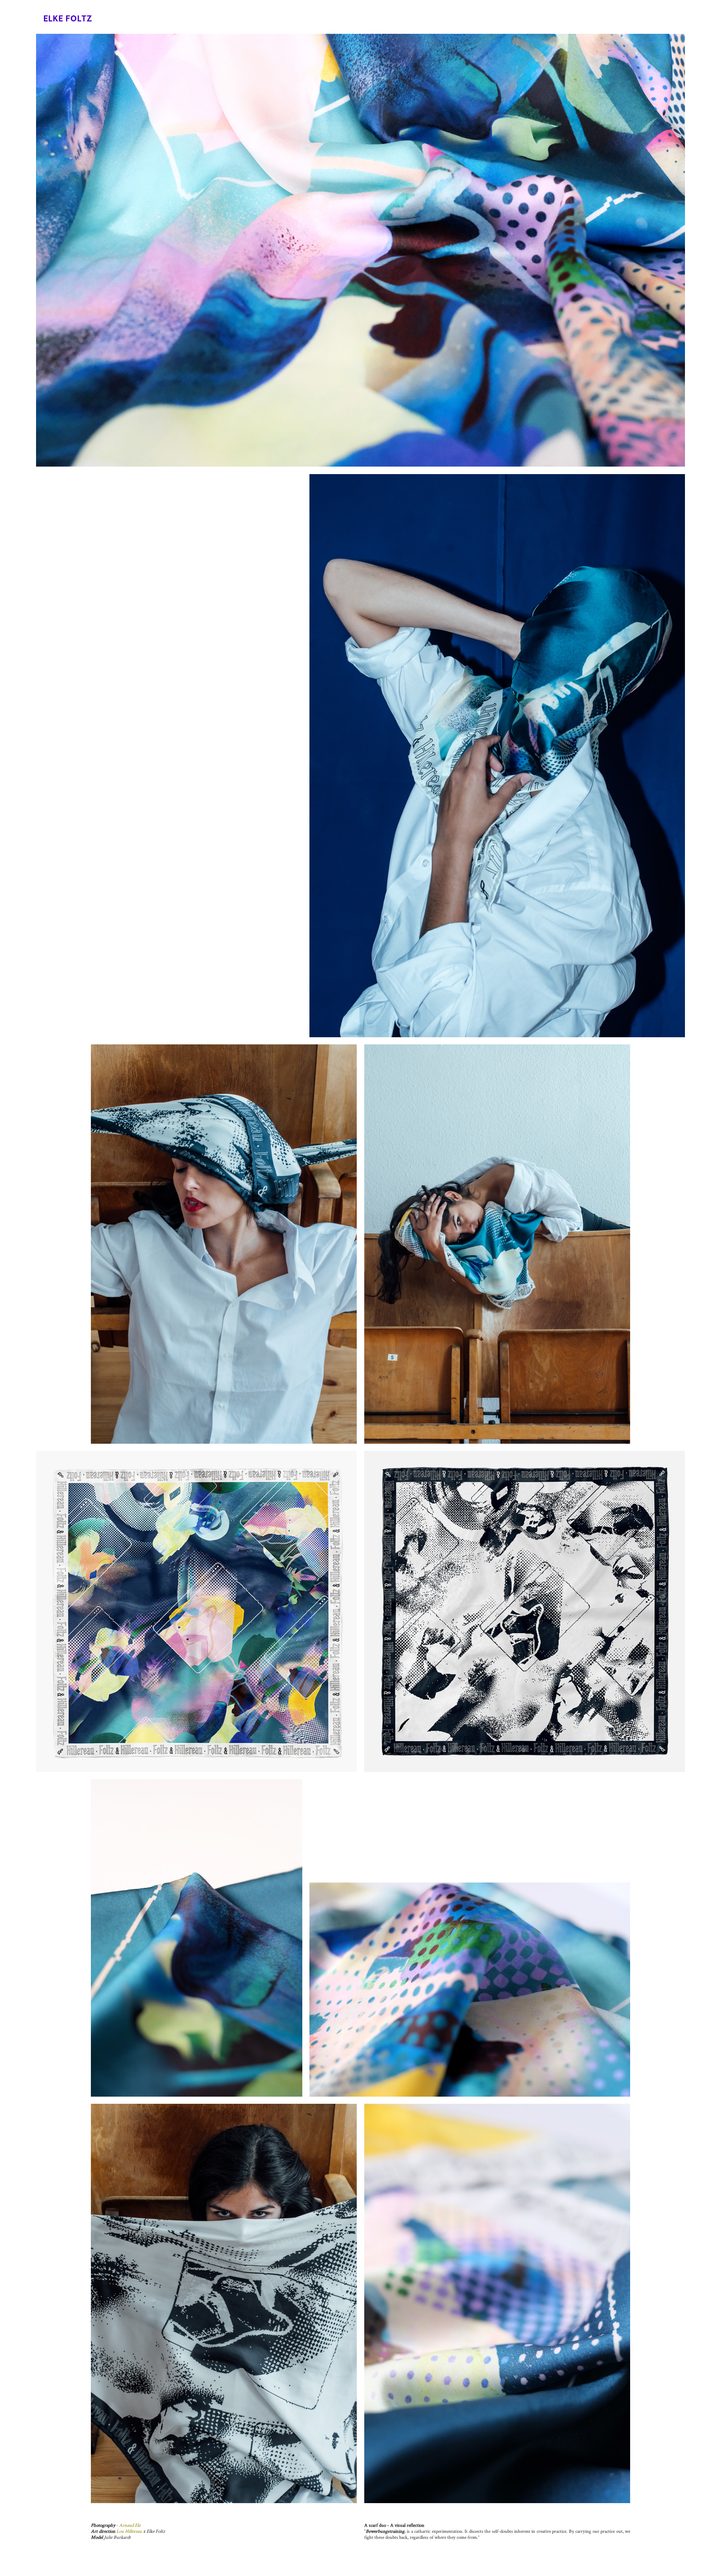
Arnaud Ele (130, 2525)
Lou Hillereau (129, 2531)
